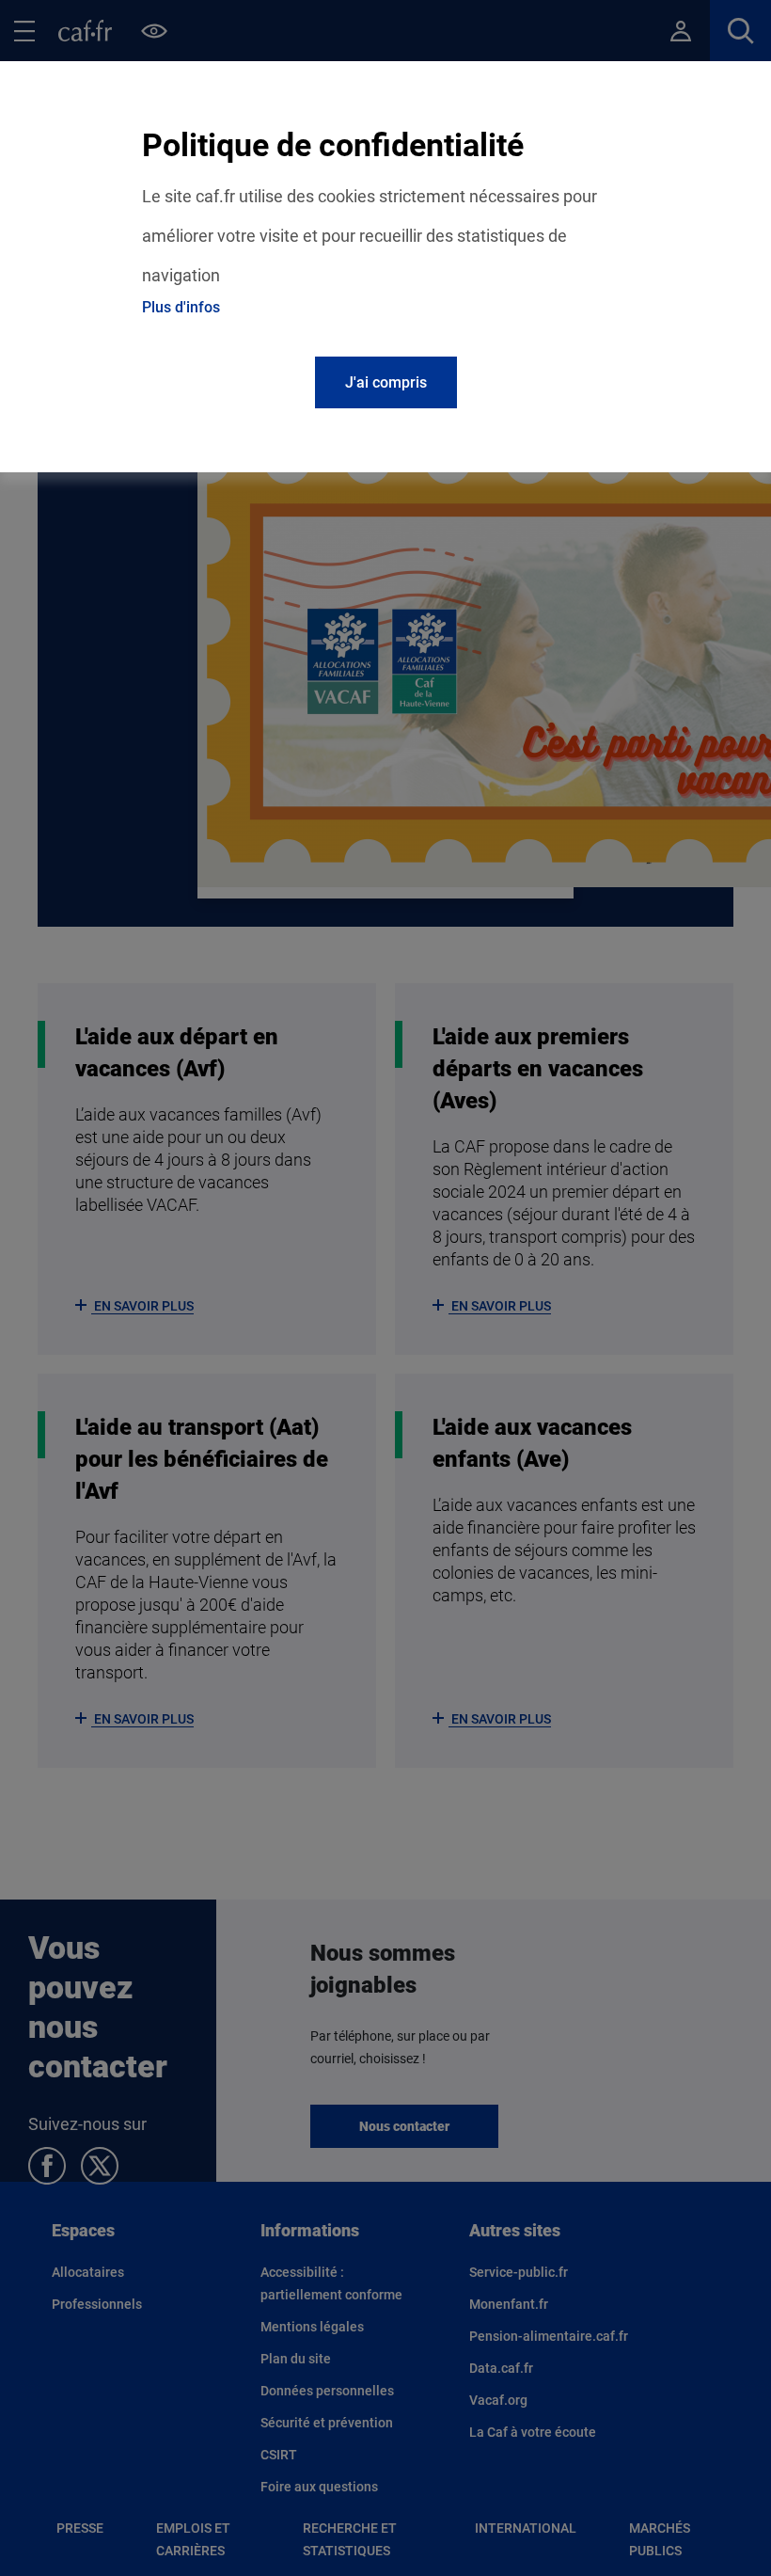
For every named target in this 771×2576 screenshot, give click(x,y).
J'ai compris (386, 382)
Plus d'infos (181, 307)
